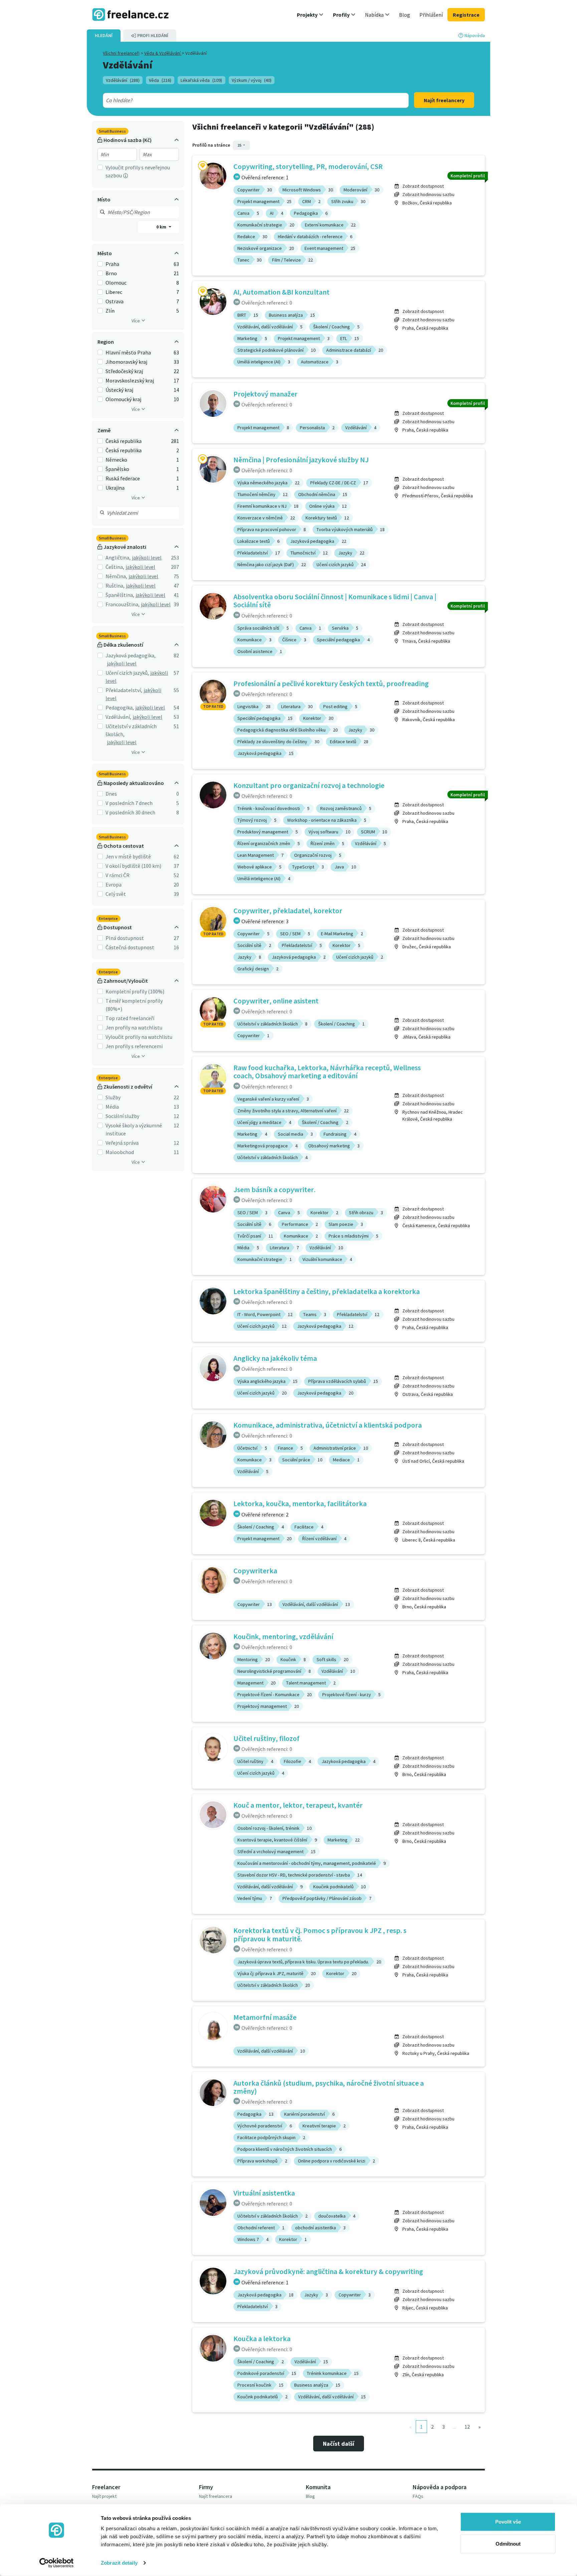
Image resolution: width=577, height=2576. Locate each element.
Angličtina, (118, 557)
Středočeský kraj (124, 371)
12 (467, 2427)
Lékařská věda (201, 80)
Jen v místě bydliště (128, 856)
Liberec (114, 292)
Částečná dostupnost (130, 947)
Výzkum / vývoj (252, 80)
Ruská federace (123, 478)
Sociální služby (122, 1116)
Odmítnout (508, 2543)
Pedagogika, (120, 707)
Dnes (111, 794)
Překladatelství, (124, 690)
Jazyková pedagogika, (131, 655)
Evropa (114, 884)
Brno (111, 273)
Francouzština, (123, 604)
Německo (116, 460)
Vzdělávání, (118, 717)
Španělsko (117, 469)
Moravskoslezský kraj (130, 380)
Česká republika (124, 441)
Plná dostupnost (125, 938)
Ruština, (115, 586)
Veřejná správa (122, 1143)
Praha (112, 264)
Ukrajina (115, 488)
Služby (113, 1097)
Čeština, (115, 567)
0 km (162, 227)
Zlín (110, 311)
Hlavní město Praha (128, 352)
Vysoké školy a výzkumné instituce (134, 1129)
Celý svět (116, 894)
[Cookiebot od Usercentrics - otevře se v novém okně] (57, 2563)
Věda (160, 80)
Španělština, (120, 595)
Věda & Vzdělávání (163, 53)
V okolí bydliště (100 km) (133, 866)
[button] (310, 15)
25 (240, 145)
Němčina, (116, 576)
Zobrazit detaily (119, 2563)
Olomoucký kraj (123, 399)
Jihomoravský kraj (126, 362)
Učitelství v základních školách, (131, 730)
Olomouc (116, 283)
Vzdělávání (123, 80)
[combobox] (241, 100)
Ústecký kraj (119, 390)
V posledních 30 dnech (130, 812)
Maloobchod (120, 1152)
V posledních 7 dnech (129, 803)
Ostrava (115, 301)
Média (112, 1107)
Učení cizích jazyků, (127, 673)
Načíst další (339, 2444)
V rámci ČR (118, 875)
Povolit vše (508, 2522)
